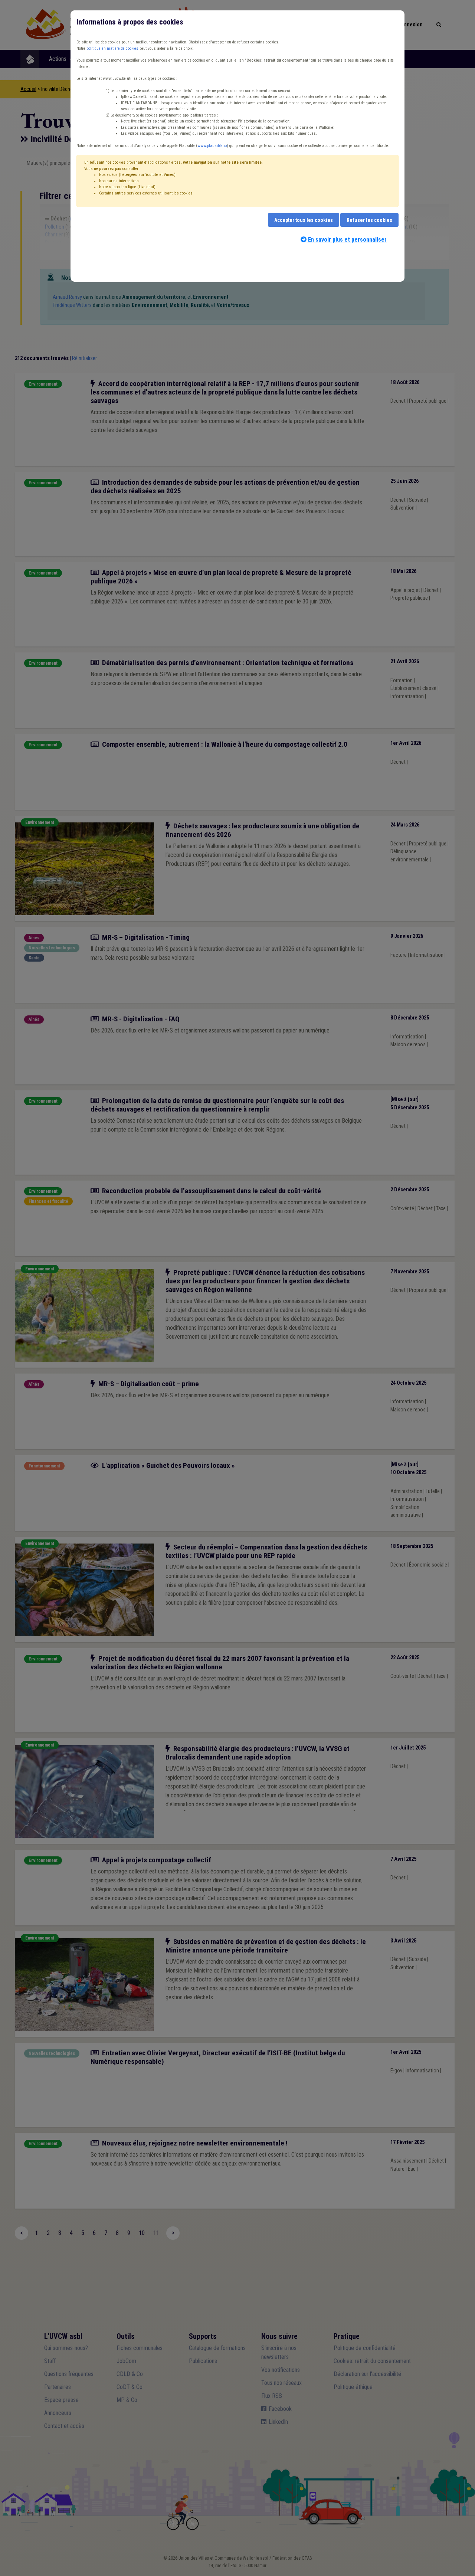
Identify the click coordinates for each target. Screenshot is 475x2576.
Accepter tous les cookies (304, 220)
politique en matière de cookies (112, 48)
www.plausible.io (212, 146)
